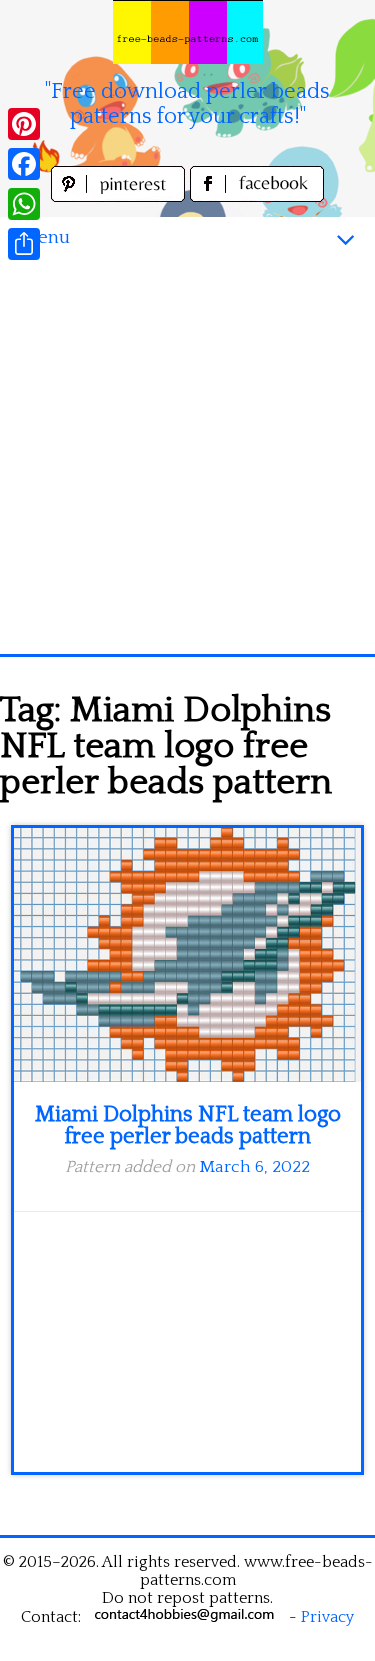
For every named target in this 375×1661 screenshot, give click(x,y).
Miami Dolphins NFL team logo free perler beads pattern (188, 1125)
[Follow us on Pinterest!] (120, 196)
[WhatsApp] (24, 204)
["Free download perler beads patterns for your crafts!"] (188, 32)
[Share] (24, 244)
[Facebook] (24, 164)
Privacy (327, 1617)
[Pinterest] (24, 124)
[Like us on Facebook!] (257, 196)
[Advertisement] (187, 456)
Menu (45, 237)
